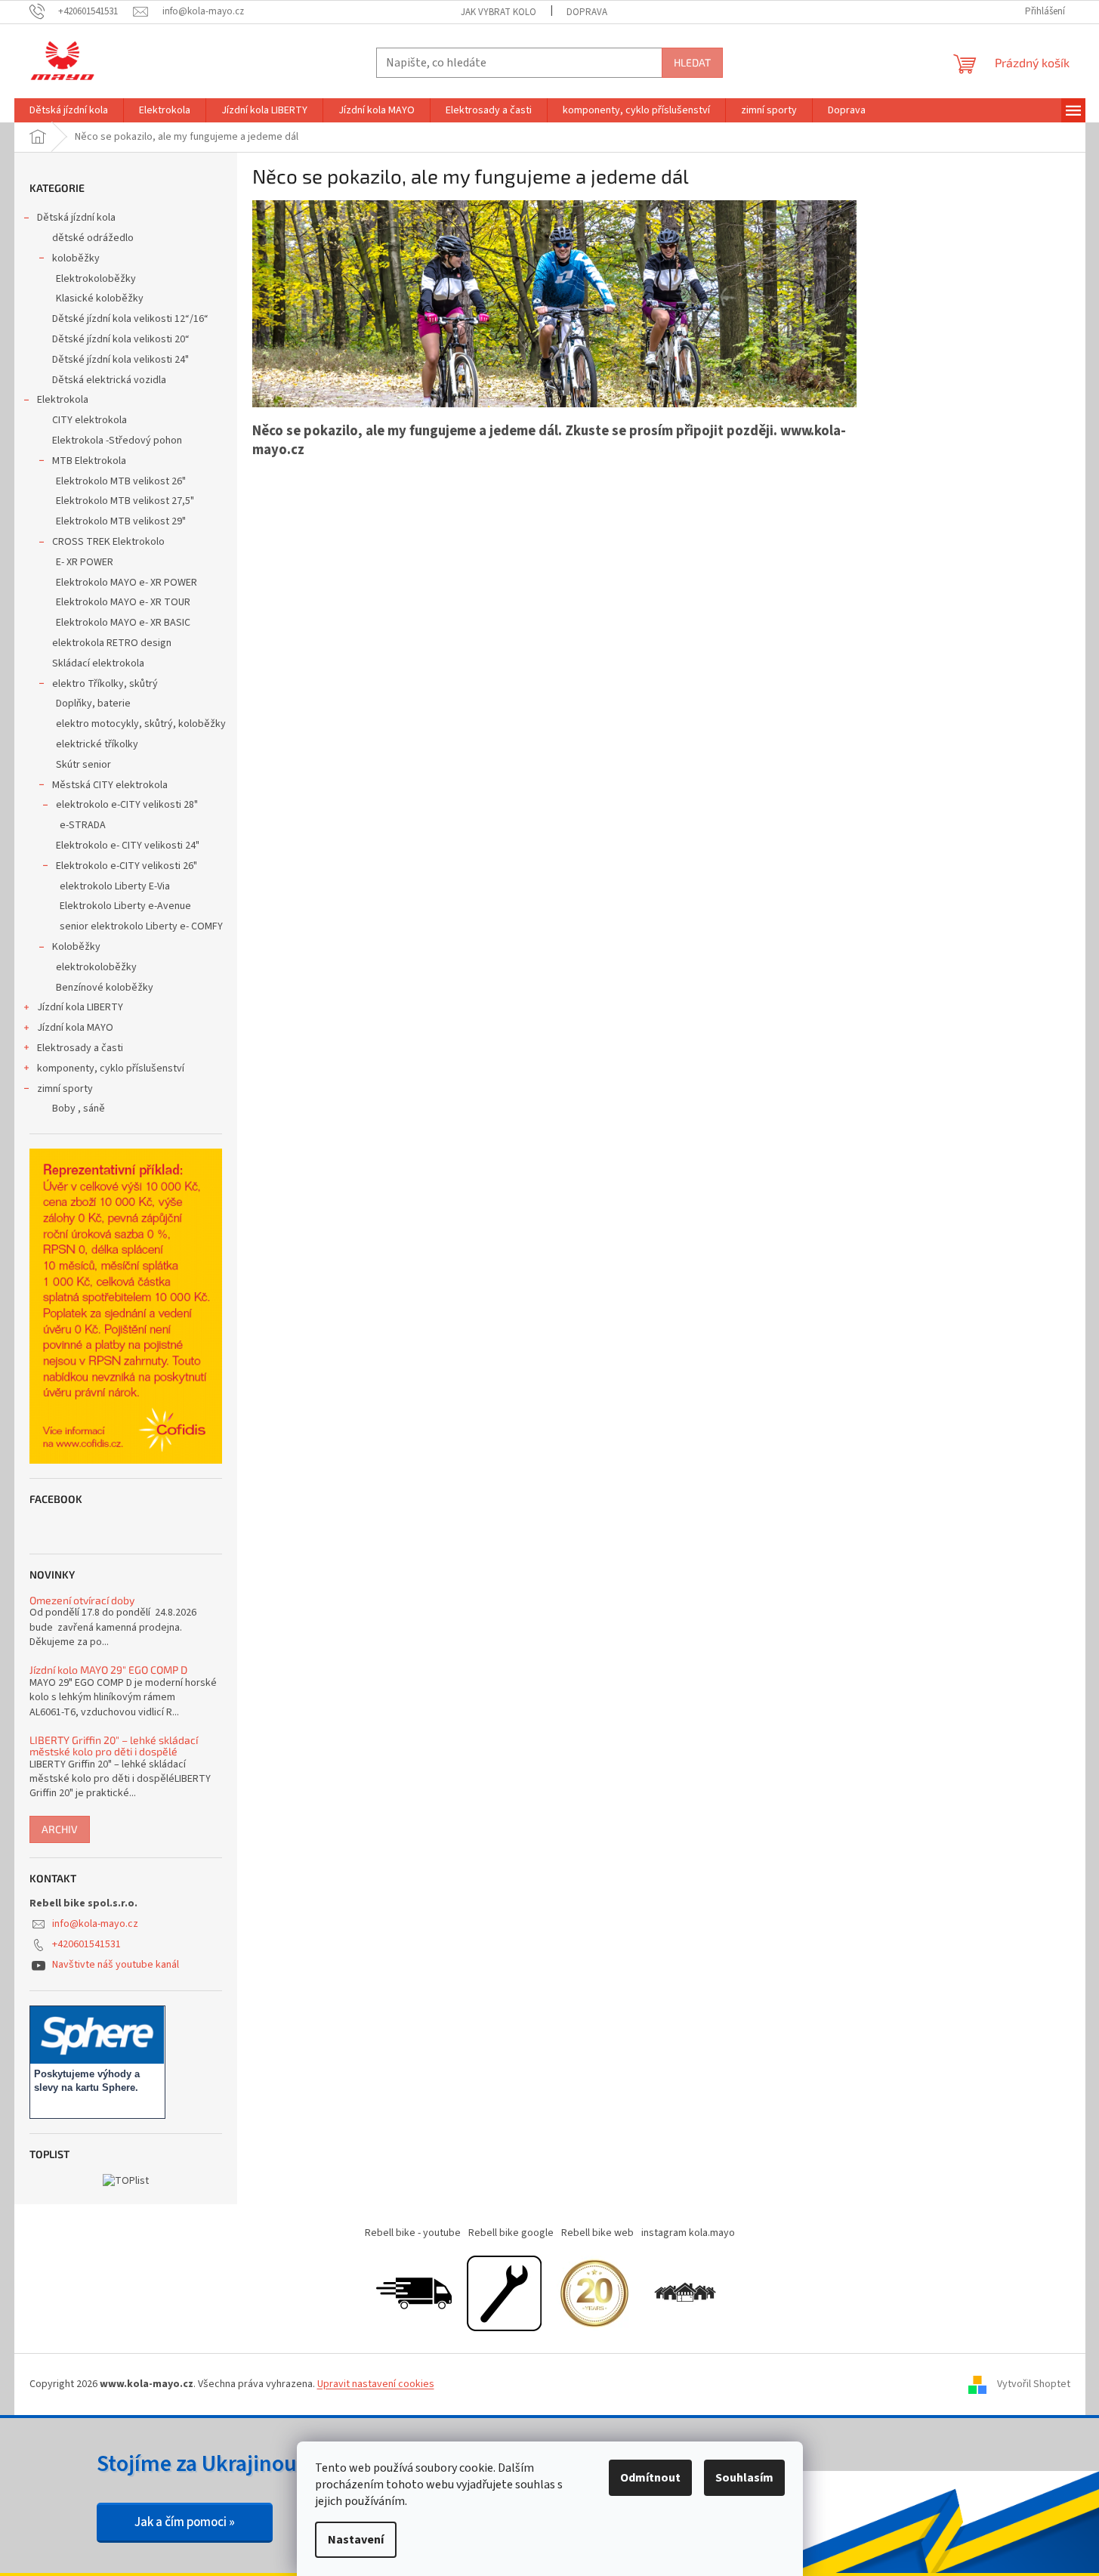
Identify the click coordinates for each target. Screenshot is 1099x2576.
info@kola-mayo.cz (95, 1924)
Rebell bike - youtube (413, 2233)
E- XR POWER (85, 562)
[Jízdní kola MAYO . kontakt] (685, 2293)
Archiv (60, 1829)
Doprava (587, 12)
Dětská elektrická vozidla (109, 380)
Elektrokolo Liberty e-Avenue (125, 906)
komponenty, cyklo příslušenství (111, 1068)
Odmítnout (650, 2478)
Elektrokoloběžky (96, 279)
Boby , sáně (79, 1109)
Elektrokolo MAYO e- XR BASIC (123, 623)
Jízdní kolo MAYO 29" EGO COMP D (108, 1670)
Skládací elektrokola (98, 663)
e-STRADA (83, 825)
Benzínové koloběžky (105, 988)
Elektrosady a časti (80, 1048)
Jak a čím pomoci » (185, 2522)
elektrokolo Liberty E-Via (115, 886)
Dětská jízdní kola (76, 218)
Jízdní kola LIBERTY (80, 1007)
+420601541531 (86, 1944)
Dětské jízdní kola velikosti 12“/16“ (130, 319)
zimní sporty (65, 1089)
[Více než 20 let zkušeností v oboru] (594, 2293)
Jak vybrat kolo (499, 12)
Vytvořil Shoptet (1034, 2384)
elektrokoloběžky (96, 967)
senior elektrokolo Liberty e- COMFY (141, 926)
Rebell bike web (597, 2233)
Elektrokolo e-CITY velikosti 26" (127, 866)
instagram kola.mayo (688, 2233)
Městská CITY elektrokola (110, 785)
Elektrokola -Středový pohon (117, 441)
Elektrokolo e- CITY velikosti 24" (128, 846)
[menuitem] (69, 110)
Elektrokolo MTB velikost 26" (121, 481)
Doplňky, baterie (93, 704)
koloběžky (76, 258)
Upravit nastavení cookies (376, 2384)
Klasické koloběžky (100, 298)
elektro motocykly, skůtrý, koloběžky (141, 724)
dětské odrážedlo (93, 238)
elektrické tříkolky (97, 744)
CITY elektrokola (90, 420)
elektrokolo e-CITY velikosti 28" (127, 805)
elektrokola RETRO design (112, 643)
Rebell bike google (511, 2233)
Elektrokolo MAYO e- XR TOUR (123, 602)
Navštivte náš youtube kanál (116, 1965)
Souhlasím (744, 2478)
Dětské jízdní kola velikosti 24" (120, 360)
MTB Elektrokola (89, 461)
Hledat (692, 62)
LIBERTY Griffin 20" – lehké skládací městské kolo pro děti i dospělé (114, 1746)
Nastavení (356, 2540)
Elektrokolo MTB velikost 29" (121, 521)
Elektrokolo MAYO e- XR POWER (127, 583)
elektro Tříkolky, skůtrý (105, 684)
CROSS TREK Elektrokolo (108, 542)
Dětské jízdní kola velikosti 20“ (121, 339)
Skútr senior (83, 765)
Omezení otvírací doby (82, 1600)
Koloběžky (76, 947)
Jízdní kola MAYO (75, 1028)
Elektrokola (63, 400)
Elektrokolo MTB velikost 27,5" (125, 501)
